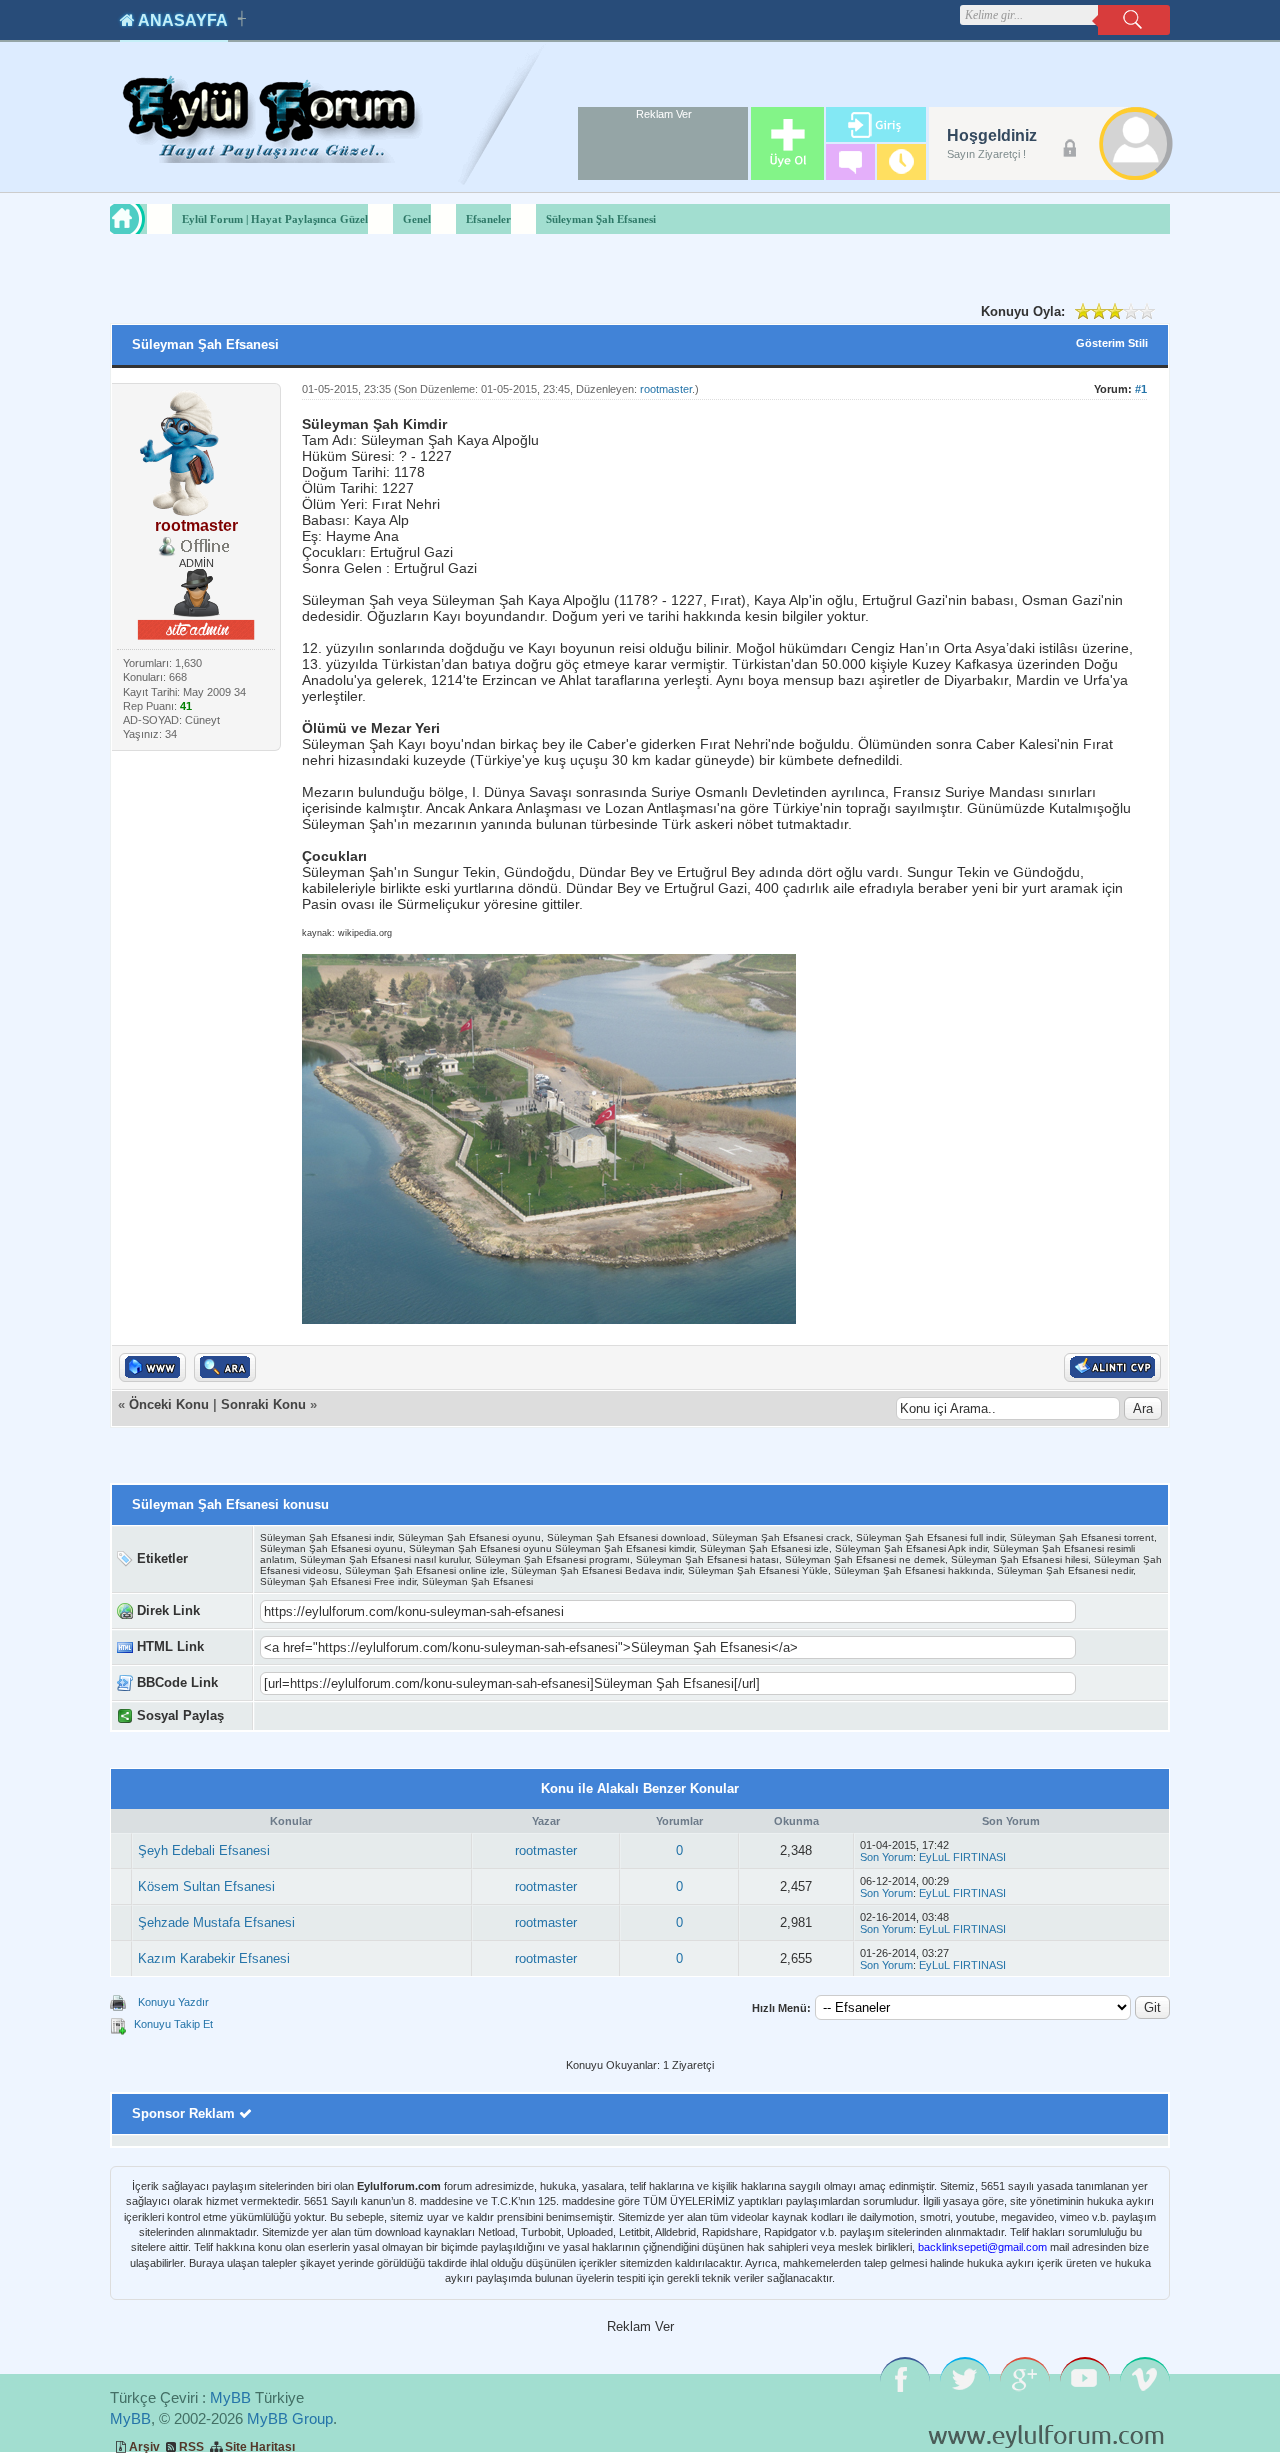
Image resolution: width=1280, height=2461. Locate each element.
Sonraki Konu (263, 1404)
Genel (417, 219)
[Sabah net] (308, 1716)
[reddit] (497, 1716)
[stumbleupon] (455, 1716)
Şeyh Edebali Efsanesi (204, 1850)
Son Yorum (886, 1857)
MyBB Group (290, 2418)
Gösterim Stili (1112, 343)
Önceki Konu (169, 1404)
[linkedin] (581, 1716)
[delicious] (476, 1716)
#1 (1141, 389)
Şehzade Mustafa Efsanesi (216, 1922)
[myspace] (518, 1716)
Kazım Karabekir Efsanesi (214, 1958)
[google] (329, 1716)
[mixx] (434, 1716)
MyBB (230, 2397)
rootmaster (666, 389)
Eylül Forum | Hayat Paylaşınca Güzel (275, 219)
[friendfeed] (539, 1716)
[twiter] (392, 1716)
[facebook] (350, 1716)
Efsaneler (488, 219)
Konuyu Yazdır (173, 2002)
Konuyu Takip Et (173, 2024)
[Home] (146, 219)
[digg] (371, 1716)
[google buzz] (560, 1716)
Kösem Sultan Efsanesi (206, 1886)
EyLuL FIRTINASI (962, 1857)
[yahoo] (413, 1716)
